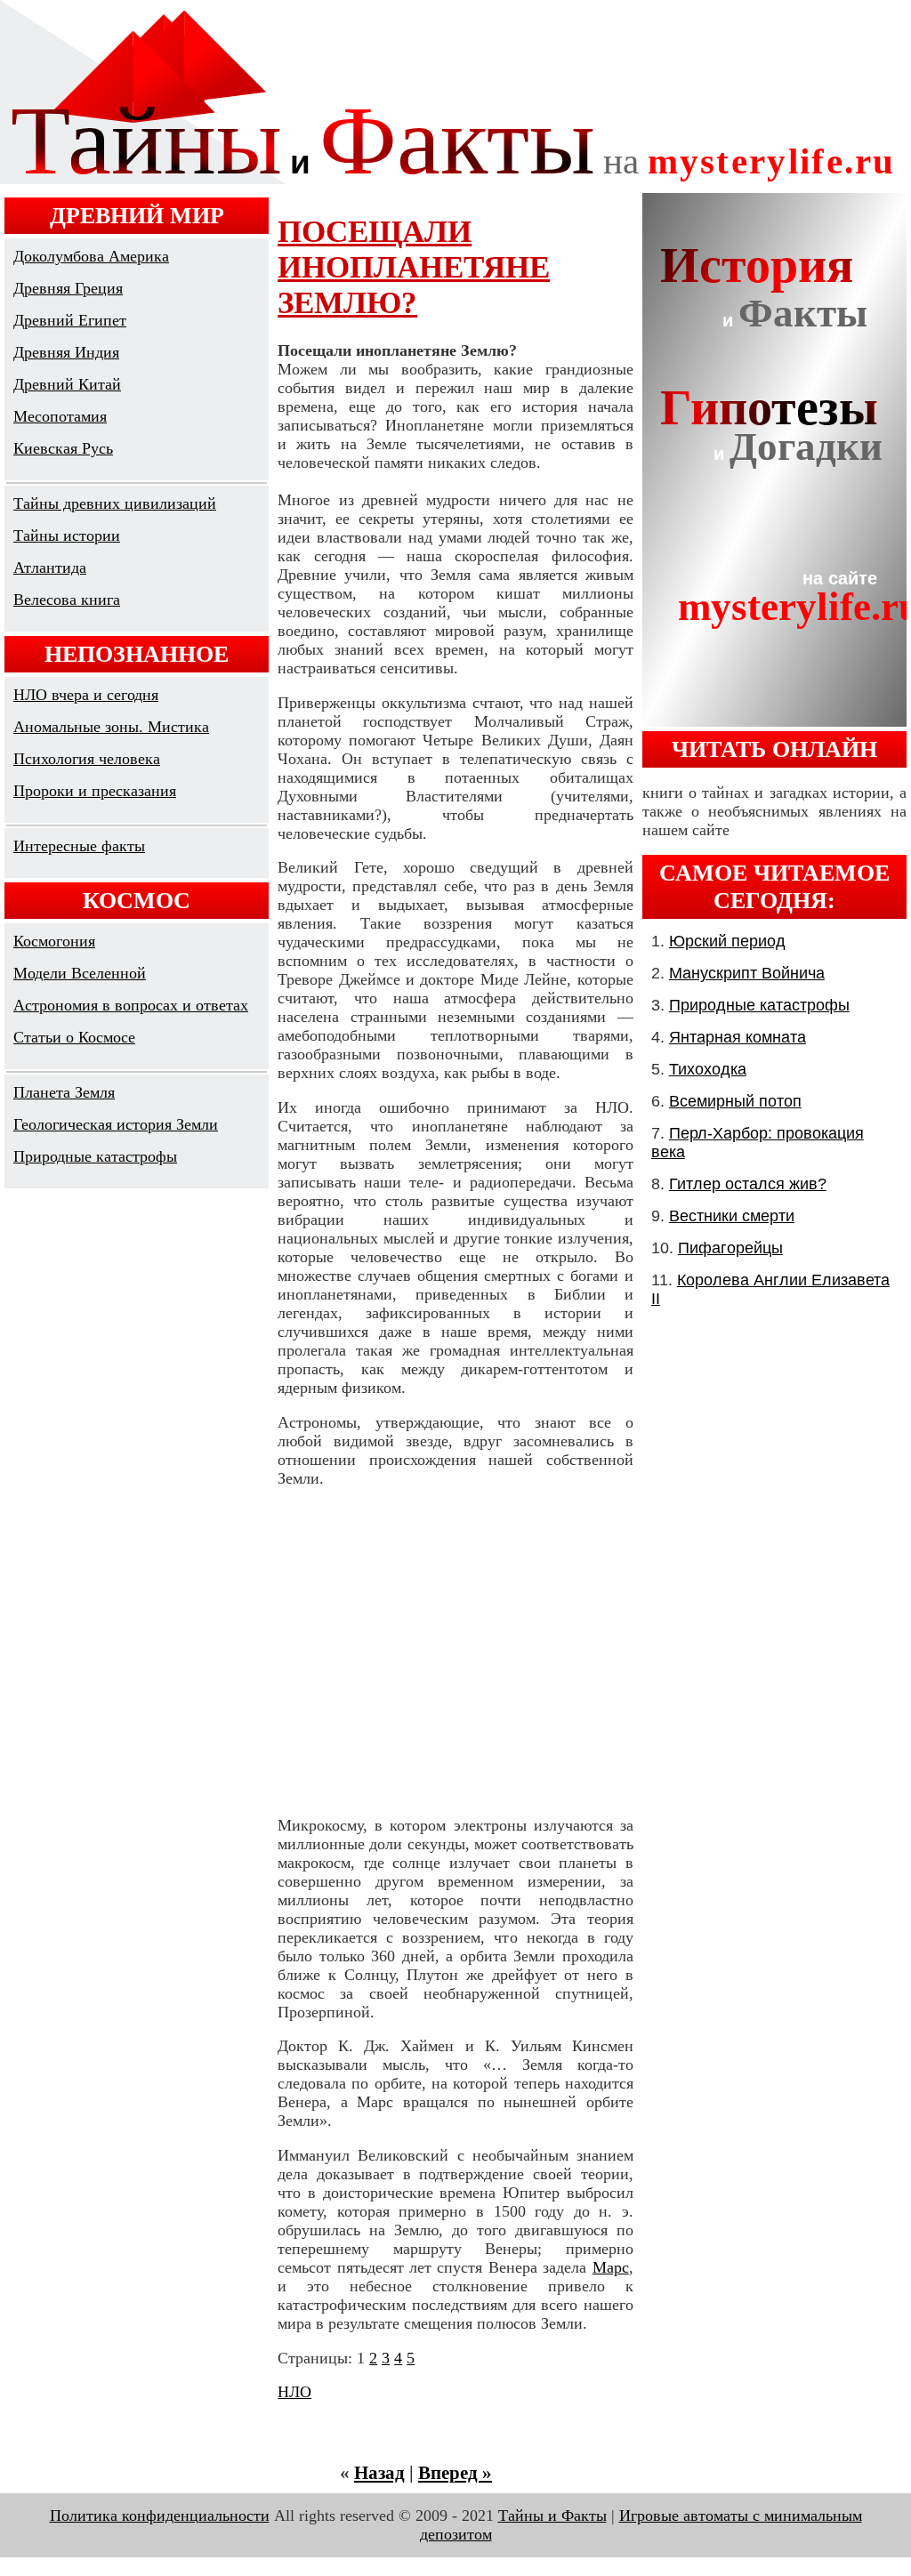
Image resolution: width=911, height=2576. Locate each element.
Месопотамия (60, 416)
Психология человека (87, 759)
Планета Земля (64, 1092)
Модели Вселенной (80, 973)
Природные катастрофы (95, 1156)
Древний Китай (67, 384)
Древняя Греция (68, 288)
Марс (611, 2267)
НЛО (294, 2392)
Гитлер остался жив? (748, 1184)
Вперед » (455, 2473)
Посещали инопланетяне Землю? (414, 267)
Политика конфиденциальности (160, 2516)
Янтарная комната (738, 1037)
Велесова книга (67, 600)
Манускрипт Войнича (747, 973)
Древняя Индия (66, 352)
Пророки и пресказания (95, 791)
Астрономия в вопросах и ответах (131, 1005)
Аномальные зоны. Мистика (111, 727)
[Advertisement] (455, 1652)
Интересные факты (79, 846)
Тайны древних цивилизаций (115, 503)
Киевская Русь (63, 448)
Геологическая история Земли (116, 1124)
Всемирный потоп (735, 1101)
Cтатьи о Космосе (74, 1037)
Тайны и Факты (552, 2516)
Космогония (54, 941)
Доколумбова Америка (91, 256)
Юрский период (727, 941)
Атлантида (50, 568)
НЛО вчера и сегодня (86, 695)
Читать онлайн (774, 749)
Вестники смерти (732, 1216)
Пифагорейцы (730, 1248)
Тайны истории (67, 535)
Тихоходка (708, 1069)
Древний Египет (70, 320)
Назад (379, 2473)
